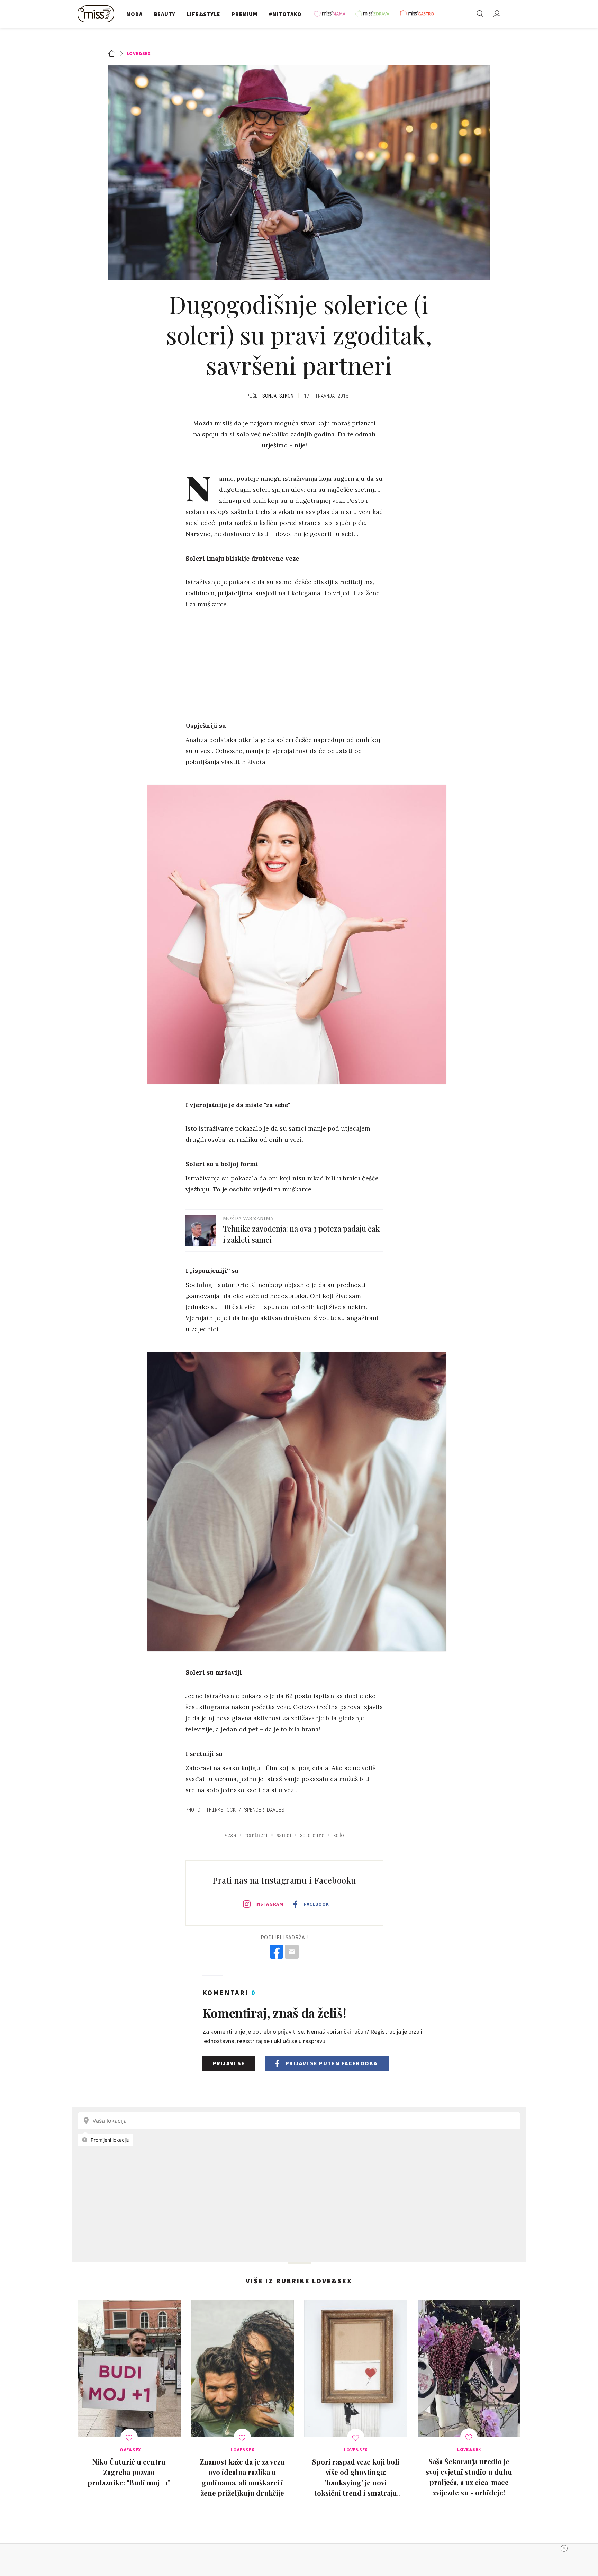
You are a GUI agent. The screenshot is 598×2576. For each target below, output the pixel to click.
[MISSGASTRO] (419, 14)
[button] (514, 14)
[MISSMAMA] (332, 14)
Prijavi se (229, 2063)
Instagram (269, 1904)
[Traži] (480, 14)
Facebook (316, 1904)
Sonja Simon (278, 396)
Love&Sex (139, 53)
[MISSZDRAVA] (375, 14)
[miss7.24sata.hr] (98, 14)
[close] (564, 2548)
